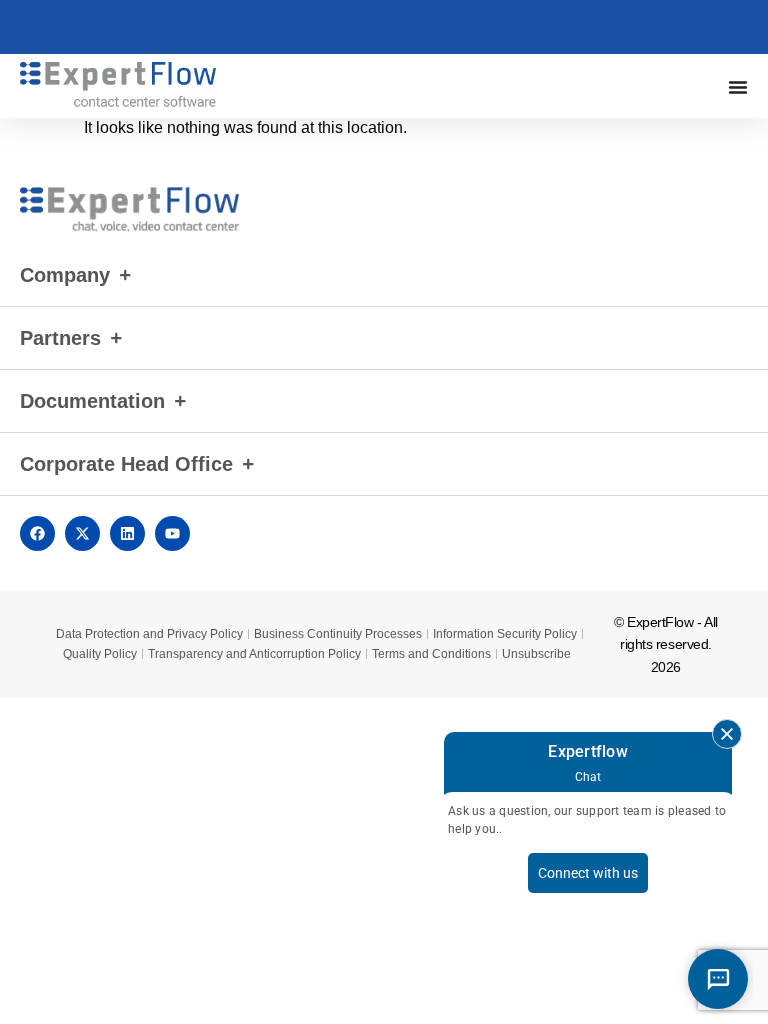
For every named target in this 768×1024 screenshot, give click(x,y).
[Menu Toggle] (738, 87)
